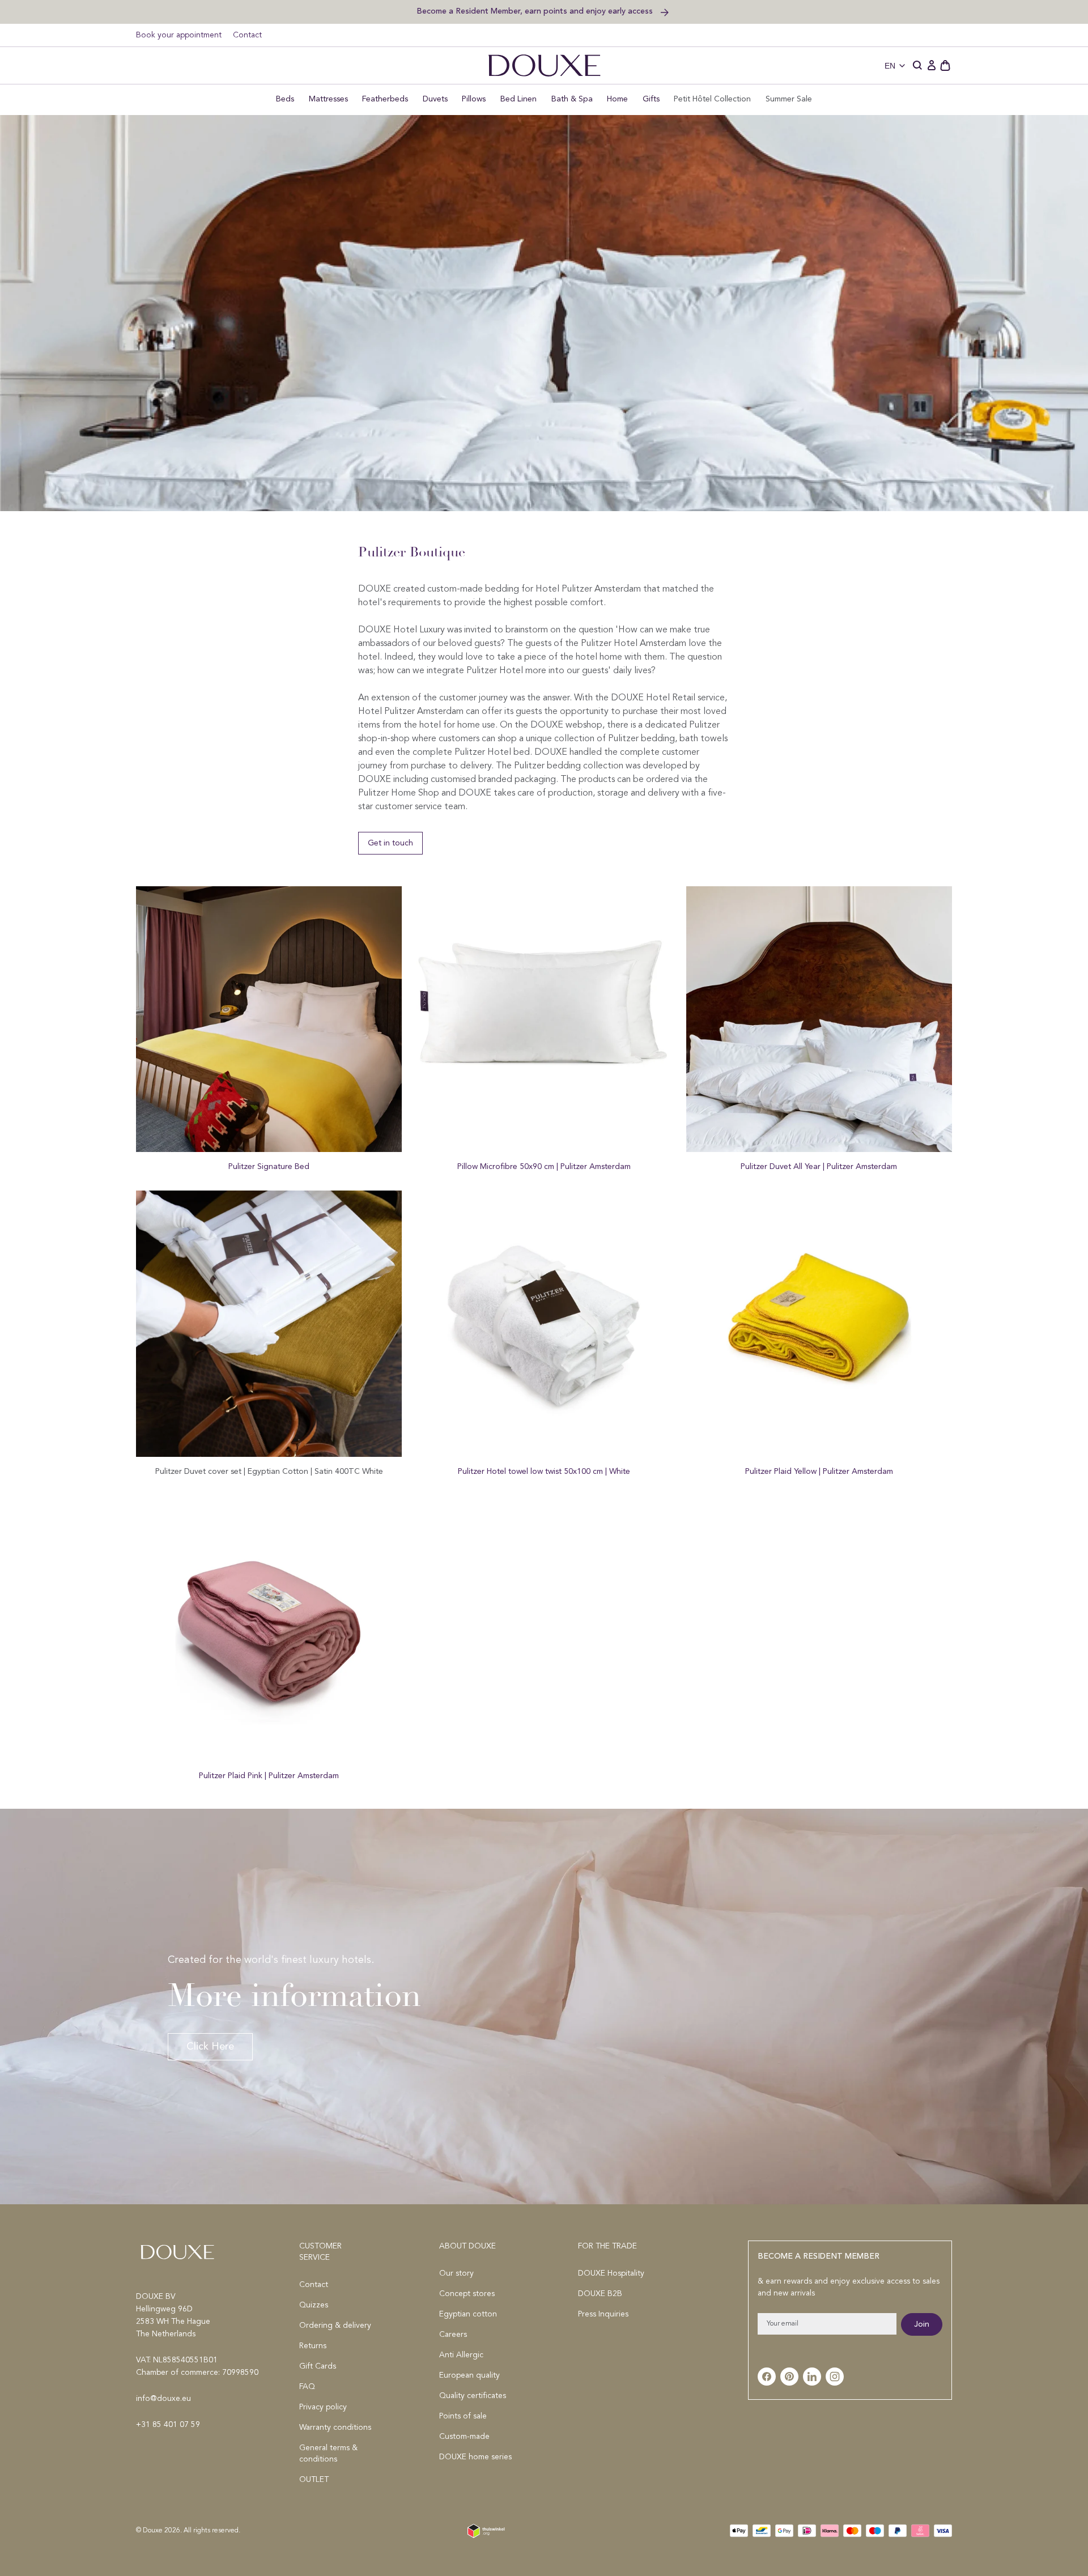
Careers (453, 2335)
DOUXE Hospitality (611, 2273)
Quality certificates (473, 2396)
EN (890, 66)
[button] (918, 66)
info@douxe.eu (163, 2399)
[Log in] (932, 66)
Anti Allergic (461, 2355)
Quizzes (314, 2305)
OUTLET (314, 2480)
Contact (247, 35)
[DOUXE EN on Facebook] (767, 2377)
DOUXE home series (475, 2457)
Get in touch (390, 843)
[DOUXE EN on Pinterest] (789, 2377)
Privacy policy (323, 2407)
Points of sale (463, 2416)
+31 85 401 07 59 (168, 2425)
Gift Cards (318, 2366)
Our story (456, 2273)
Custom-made (464, 2437)
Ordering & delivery (335, 2326)
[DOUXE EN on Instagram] (835, 2377)
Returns (313, 2346)
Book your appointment (179, 35)
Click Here (210, 2047)
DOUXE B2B (600, 2294)
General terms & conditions (328, 2454)
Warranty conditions (335, 2428)
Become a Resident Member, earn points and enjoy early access (536, 11)
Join (922, 2324)
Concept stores (467, 2294)
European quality (469, 2375)
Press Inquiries (603, 2314)
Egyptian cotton (468, 2314)
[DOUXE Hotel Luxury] (544, 65)
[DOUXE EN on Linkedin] (812, 2377)
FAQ (307, 2387)
